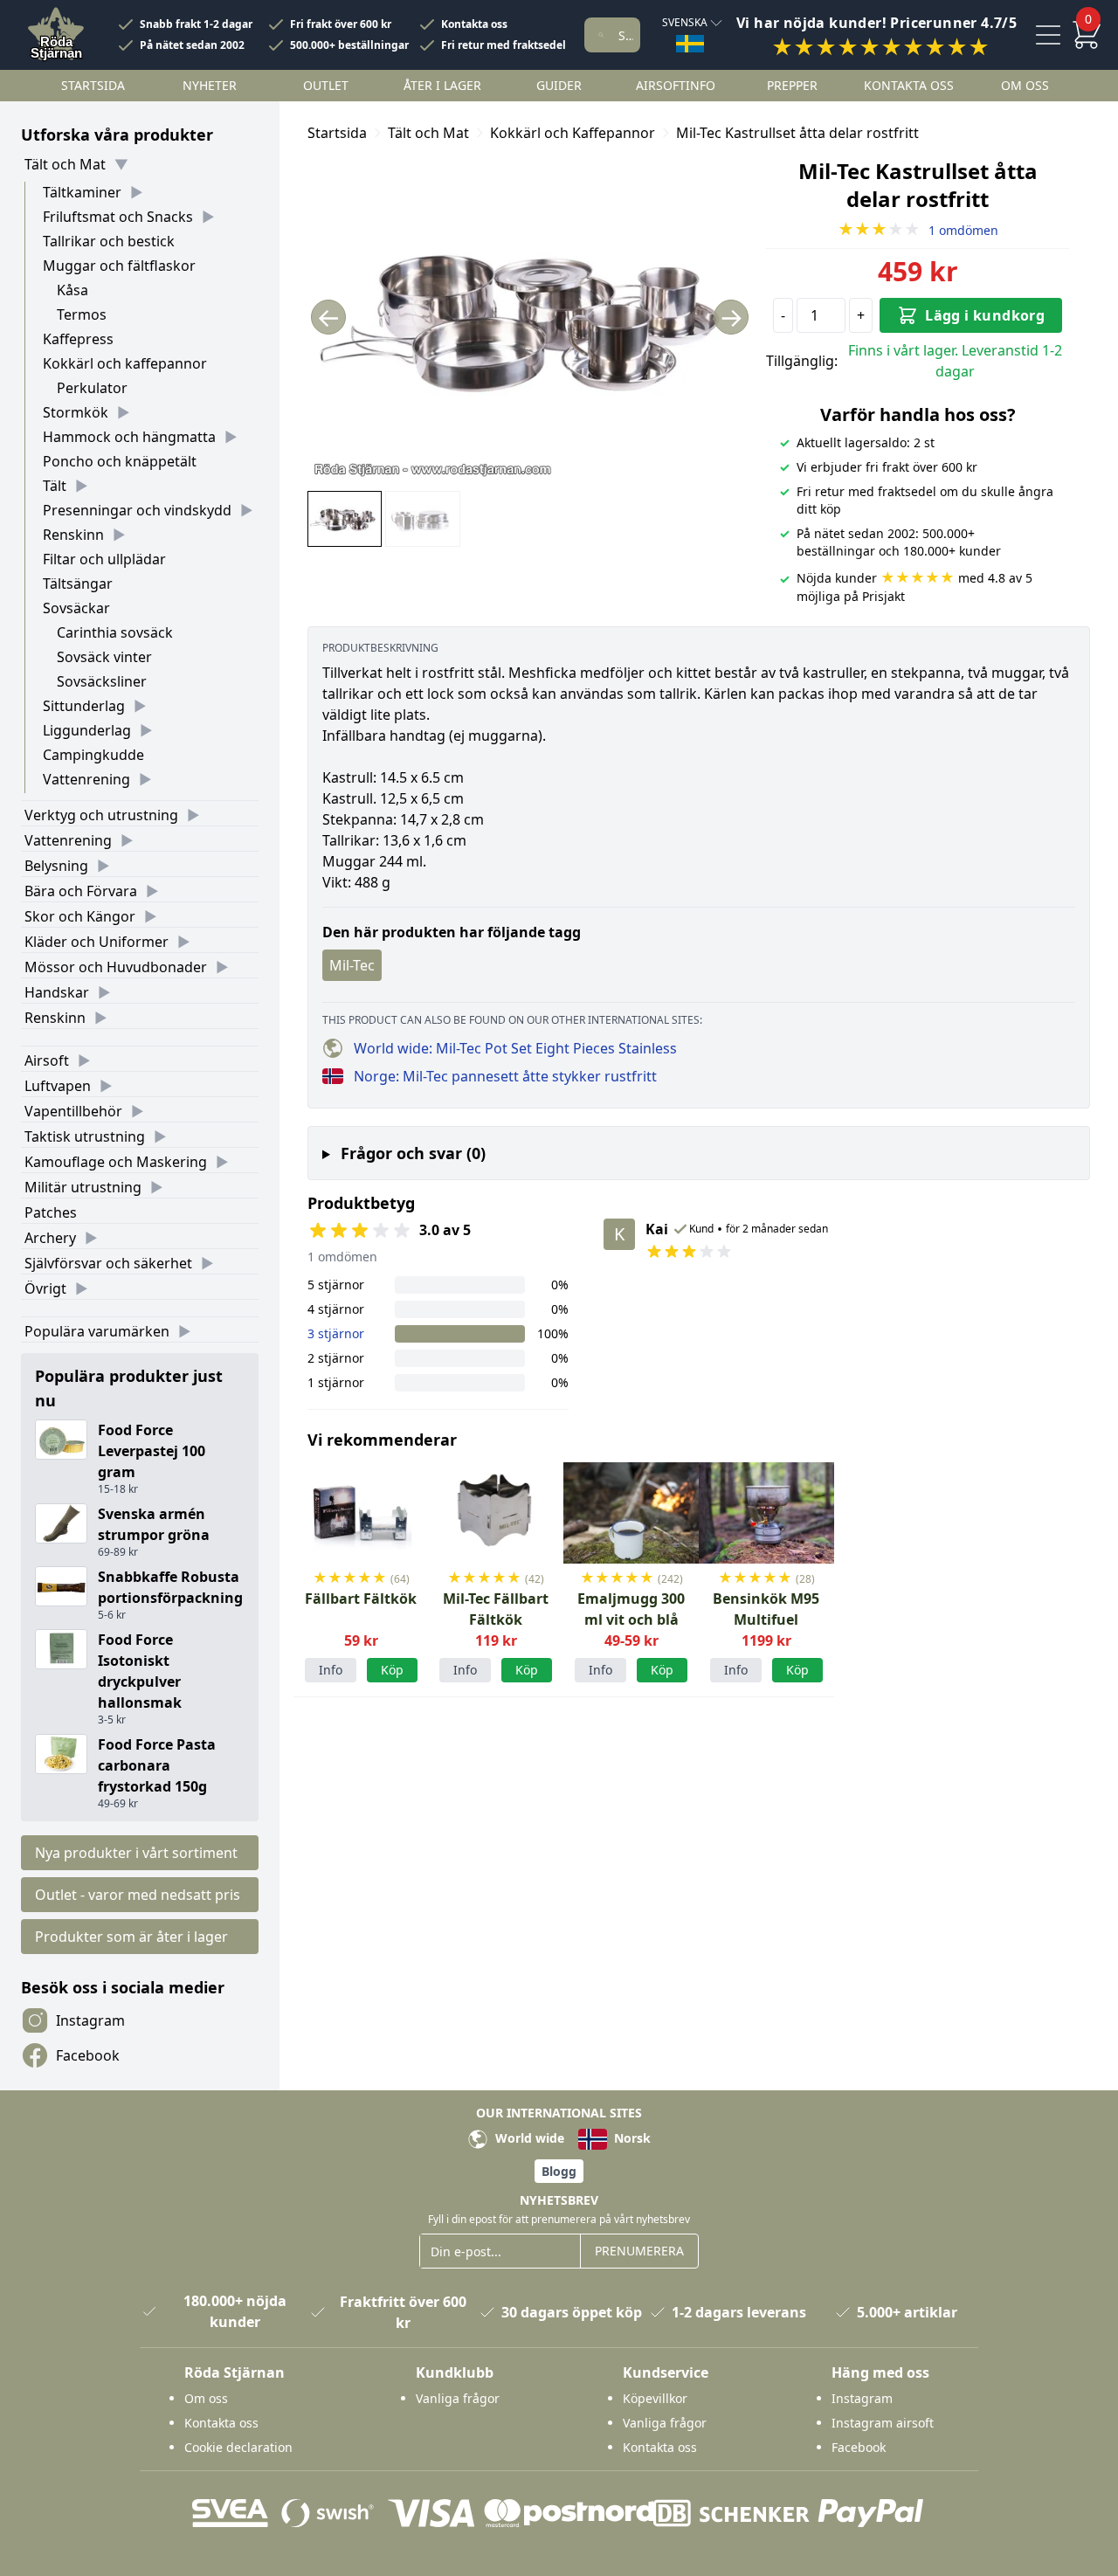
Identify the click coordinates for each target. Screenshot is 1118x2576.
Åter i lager (442, 85)
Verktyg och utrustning (101, 815)
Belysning (56, 866)
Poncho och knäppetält (120, 461)
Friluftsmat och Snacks (118, 217)
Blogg (559, 2171)
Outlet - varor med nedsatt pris (138, 1895)
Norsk (631, 2138)
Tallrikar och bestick (109, 241)
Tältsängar (78, 584)
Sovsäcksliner (102, 681)
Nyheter (210, 85)
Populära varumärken (97, 1331)
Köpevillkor (655, 2398)
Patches (51, 1212)
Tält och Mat (65, 164)
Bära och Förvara (81, 891)
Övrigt (45, 1288)
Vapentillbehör (73, 1111)
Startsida (93, 85)
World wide (528, 2138)
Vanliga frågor (458, 2398)
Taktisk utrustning (85, 1136)
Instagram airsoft (883, 2423)
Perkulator (92, 388)
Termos (82, 314)
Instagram (90, 2020)
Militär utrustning (83, 1187)
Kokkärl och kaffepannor (125, 363)
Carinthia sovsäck (115, 632)
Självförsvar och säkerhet (108, 1263)
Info (331, 1670)
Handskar (57, 992)
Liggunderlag (87, 730)
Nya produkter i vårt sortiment (136, 1853)
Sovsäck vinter (104, 657)
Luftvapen (58, 1086)
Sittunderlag (84, 706)
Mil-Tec (352, 965)
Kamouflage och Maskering (116, 1162)
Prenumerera (639, 2251)
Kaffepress (78, 339)
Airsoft (47, 1060)
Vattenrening (86, 779)
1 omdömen (918, 230)
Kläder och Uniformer (97, 942)
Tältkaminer (82, 192)
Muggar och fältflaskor (119, 266)
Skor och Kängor (80, 916)
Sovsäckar (76, 608)
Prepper (792, 85)
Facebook (88, 2055)
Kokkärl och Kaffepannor (573, 133)
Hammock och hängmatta (129, 437)
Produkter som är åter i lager (131, 1937)
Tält (55, 486)
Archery (50, 1238)
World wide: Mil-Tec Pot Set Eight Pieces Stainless (515, 1048)
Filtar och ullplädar (104, 559)
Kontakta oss (474, 24)
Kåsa (72, 290)
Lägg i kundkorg (985, 315)
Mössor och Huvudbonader (116, 967)
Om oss (1025, 85)
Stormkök (76, 412)
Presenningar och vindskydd (137, 510)
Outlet (326, 85)
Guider (559, 85)
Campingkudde (93, 755)
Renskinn (73, 535)
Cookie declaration (238, 2447)
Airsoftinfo (676, 85)
